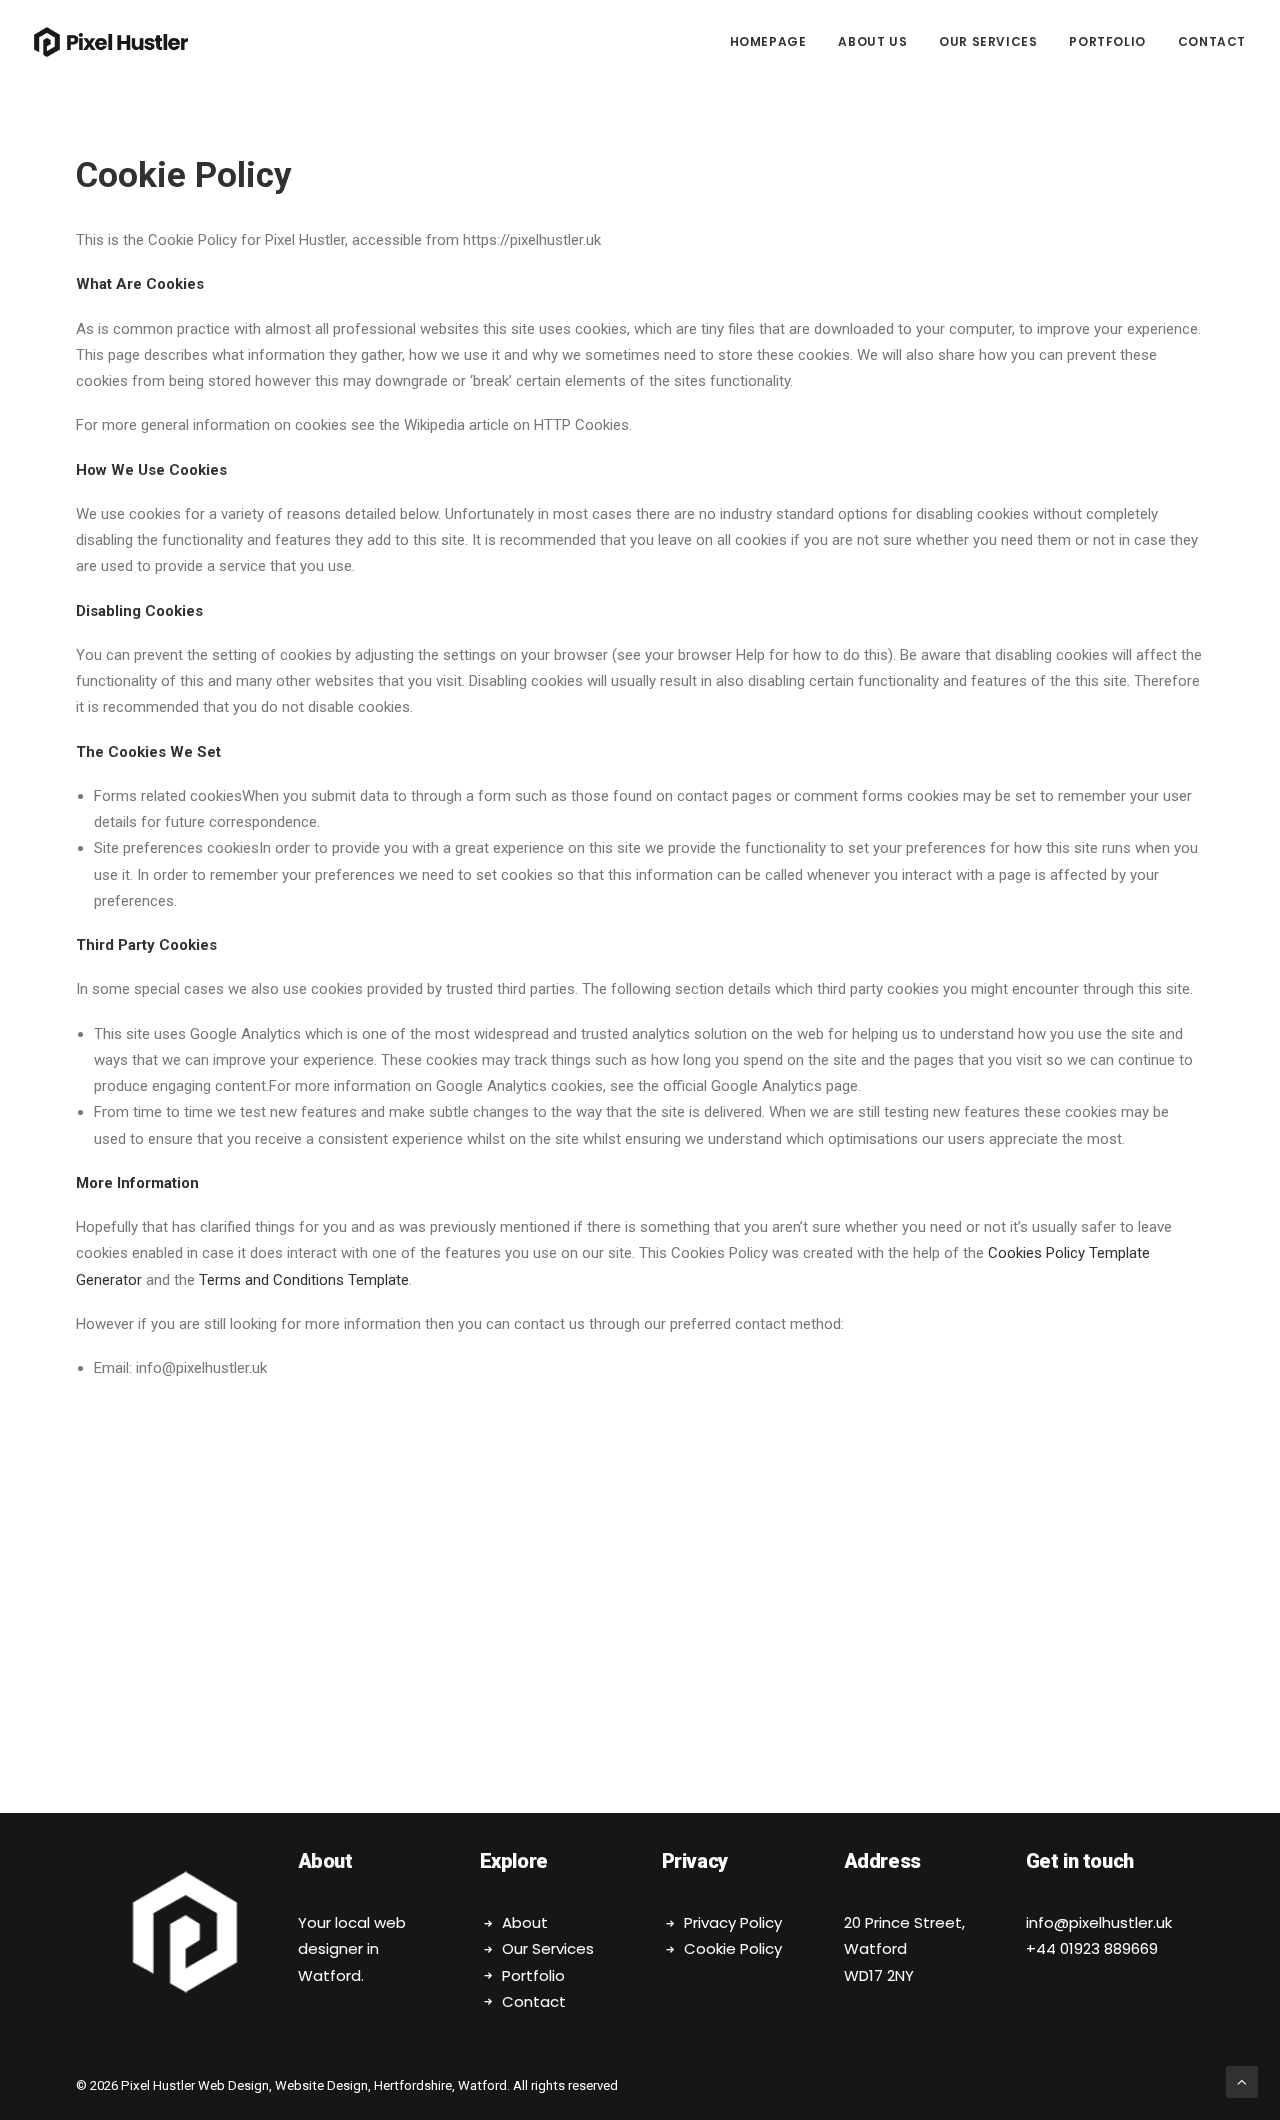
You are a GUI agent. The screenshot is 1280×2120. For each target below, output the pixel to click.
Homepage (768, 41)
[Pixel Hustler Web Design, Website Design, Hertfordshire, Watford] (111, 42)
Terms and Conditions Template (304, 1280)
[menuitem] (775, 42)
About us (872, 41)
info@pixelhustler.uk (1099, 1922)
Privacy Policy (733, 1922)
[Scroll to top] (1242, 2081)
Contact (1212, 41)
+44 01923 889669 (1092, 1948)
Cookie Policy (733, 1948)
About (525, 1922)
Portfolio (1107, 41)
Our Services (988, 41)
